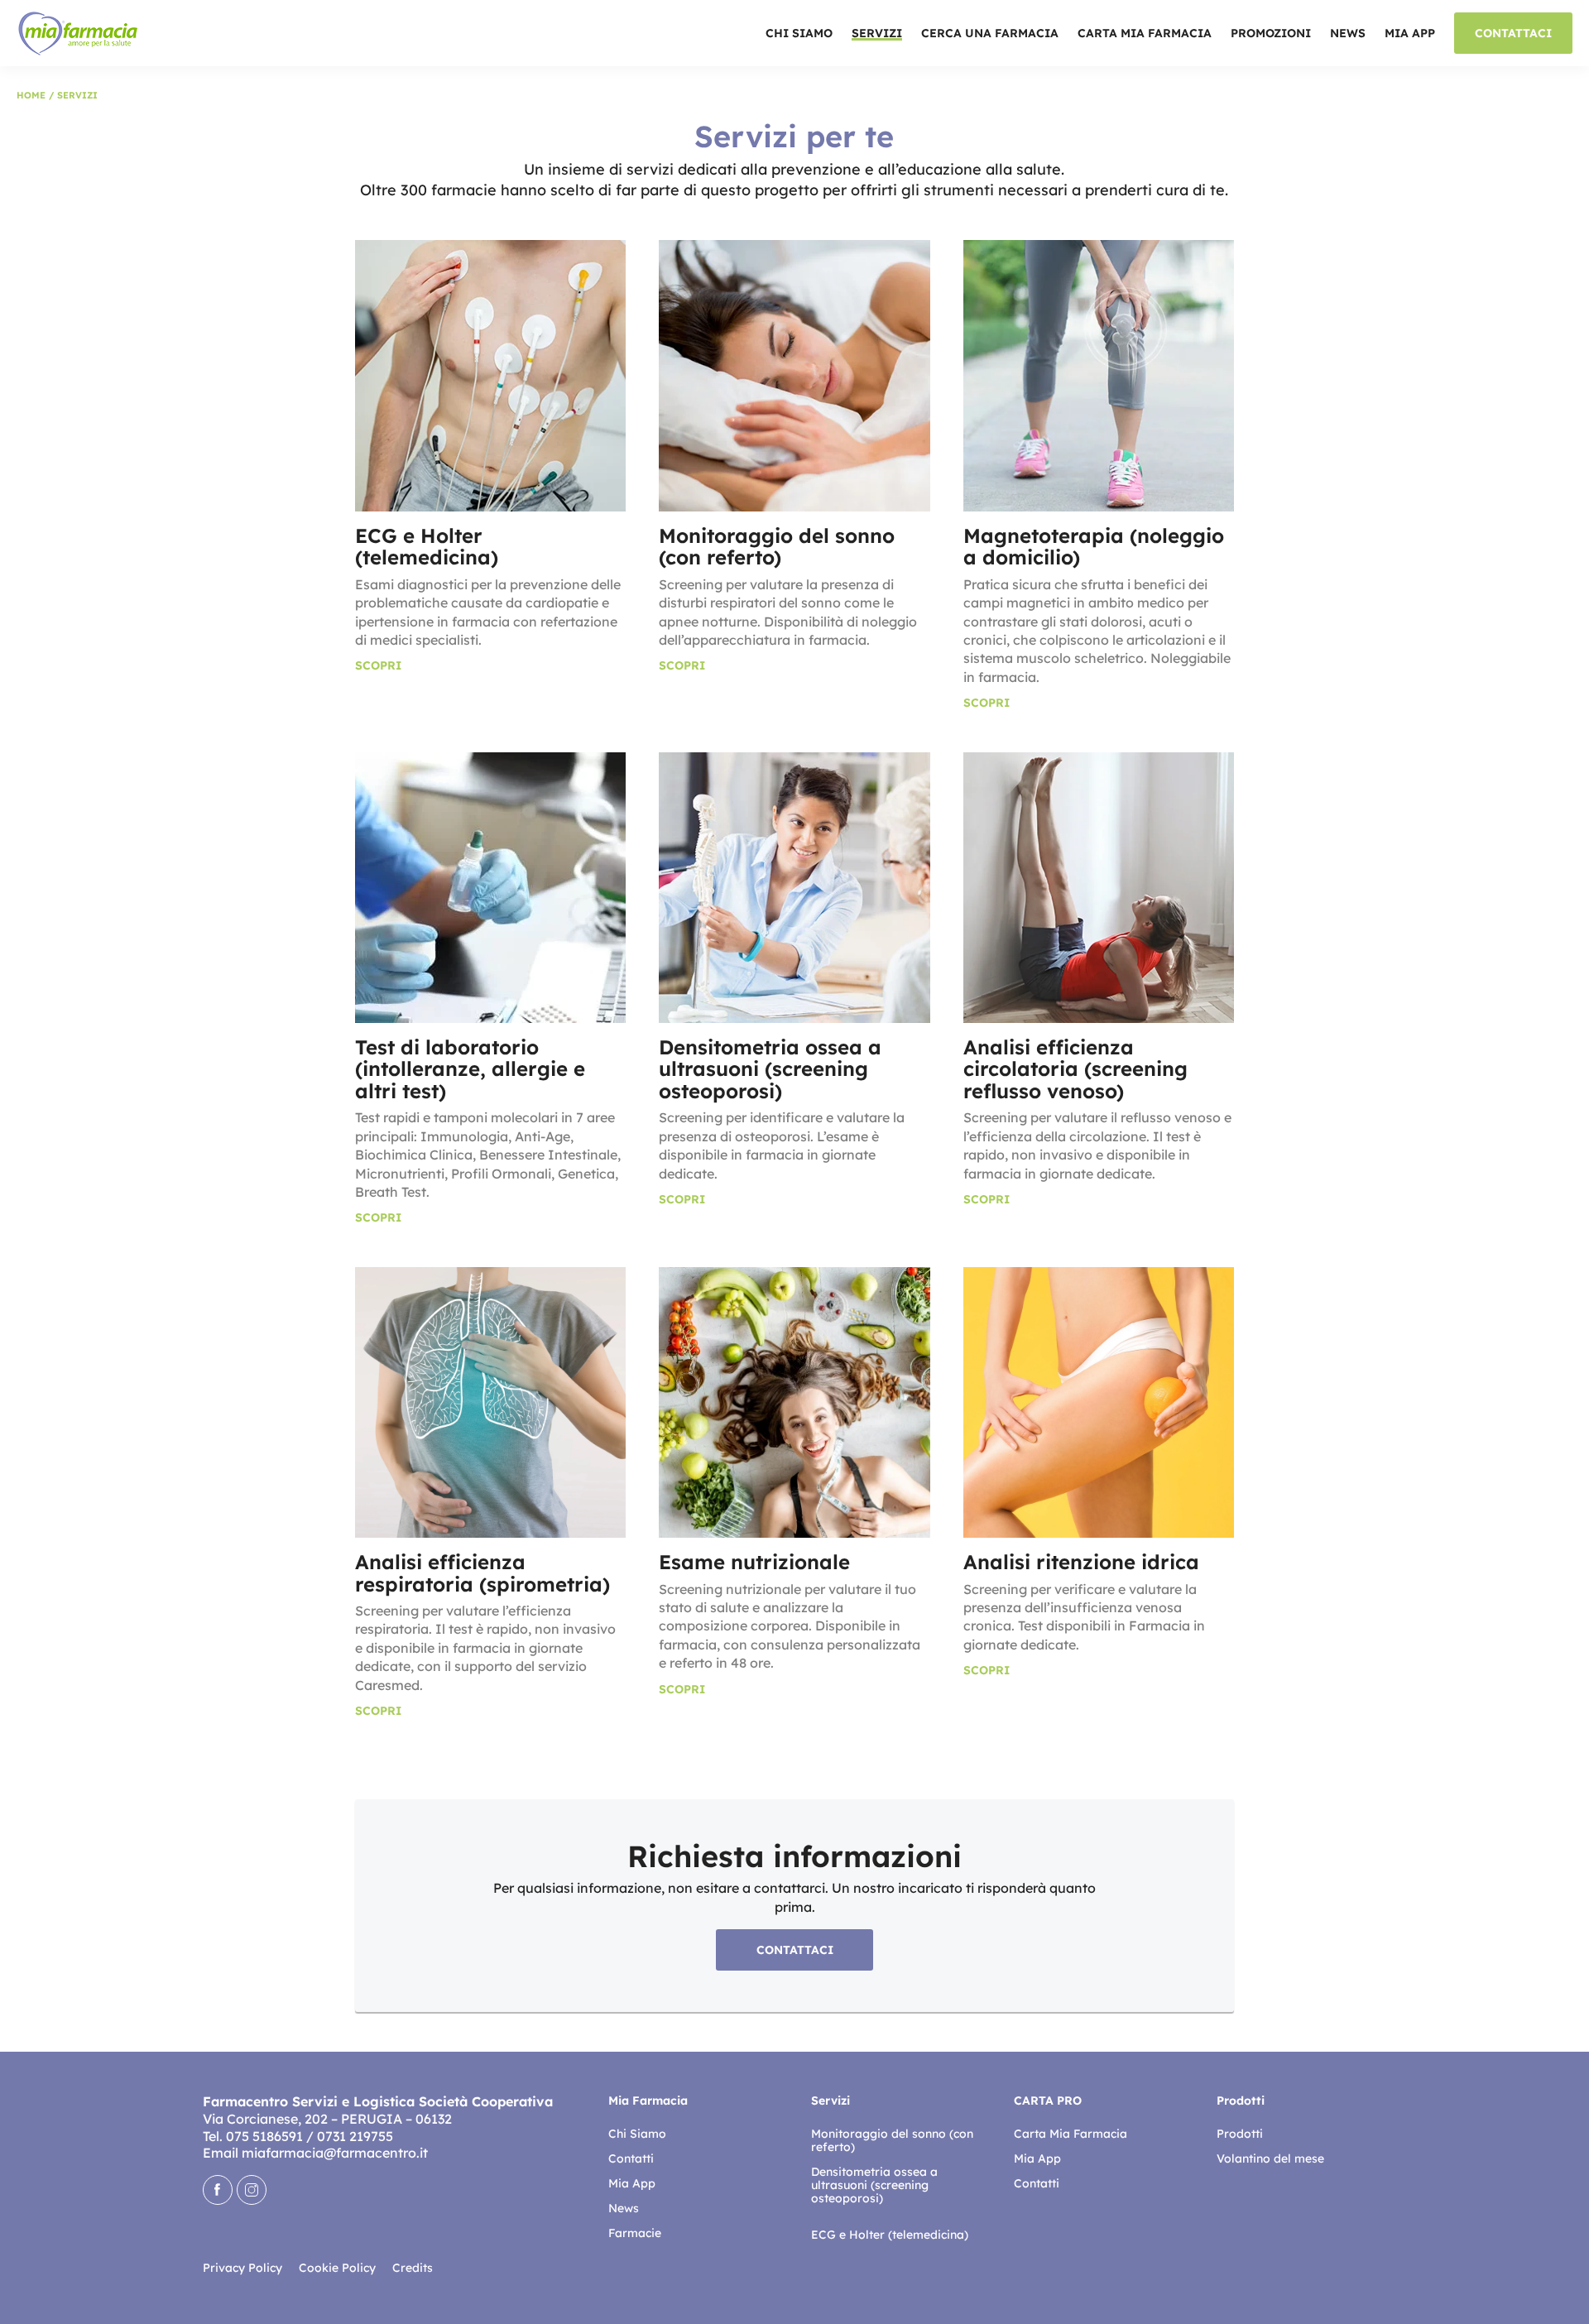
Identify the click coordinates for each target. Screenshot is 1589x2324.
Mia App (1410, 35)
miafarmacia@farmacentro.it (335, 2153)
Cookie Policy (337, 2268)
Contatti (631, 2158)
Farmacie (635, 2233)
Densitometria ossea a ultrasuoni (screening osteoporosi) (874, 2185)
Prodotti (1240, 2134)
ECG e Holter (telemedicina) (890, 2235)
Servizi (877, 35)
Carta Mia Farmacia (1145, 35)
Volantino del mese (1270, 2158)
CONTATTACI (1513, 33)
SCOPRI (378, 665)
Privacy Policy (242, 2268)
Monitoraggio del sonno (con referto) (892, 2140)
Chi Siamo (799, 35)
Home (31, 95)
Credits (413, 2268)
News (1348, 35)
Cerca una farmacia (990, 35)
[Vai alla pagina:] (896, 2216)
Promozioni (1271, 35)
